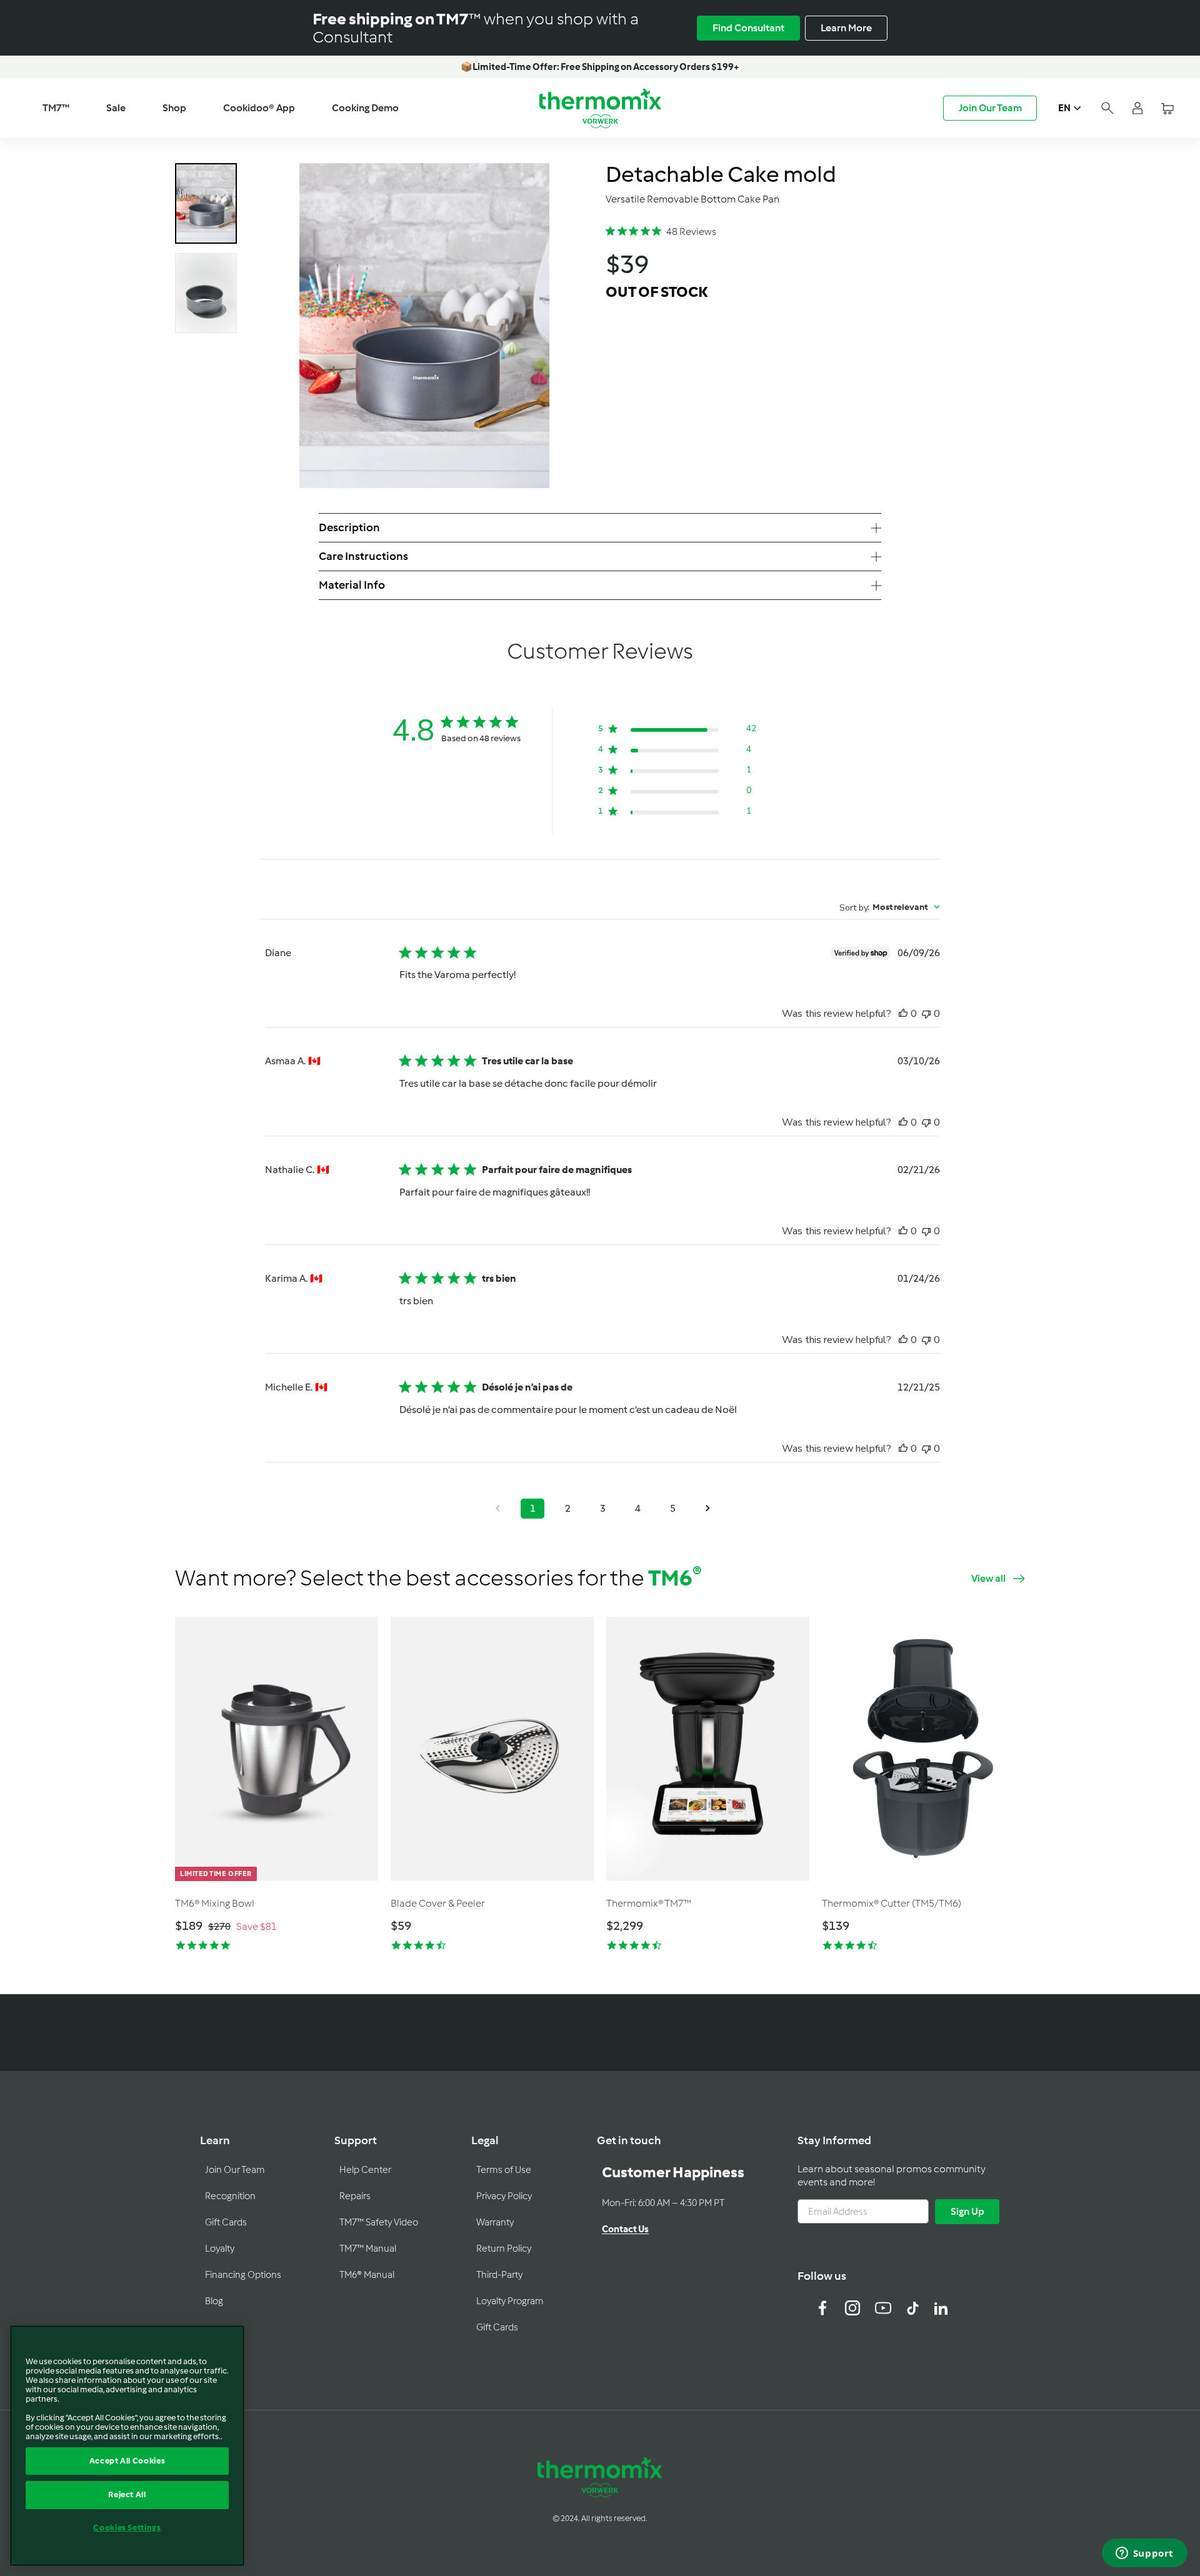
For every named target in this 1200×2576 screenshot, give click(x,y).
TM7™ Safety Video (379, 2222)
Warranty (495, 2222)
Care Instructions (363, 556)
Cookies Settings (127, 2528)
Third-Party (499, 2275)
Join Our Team (990, 108)
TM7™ (56, 108)
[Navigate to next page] (707, 1509)
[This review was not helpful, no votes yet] (926, 1014)
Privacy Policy (504, 2196)
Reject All (127, 2494)
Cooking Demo (365, 108)
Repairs (355, 2196)
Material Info (352, 585)
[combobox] (890, 907)
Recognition (230, 2196)
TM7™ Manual (368, 2249)
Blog (214, 2301)
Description (349, 527)
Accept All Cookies (127, 2461)
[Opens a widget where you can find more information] (1144, 2554)
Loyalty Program (510, 2301)
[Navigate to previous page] (497, 1509)
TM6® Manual (367, 2275)
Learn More (846, 28)
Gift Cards (226, 2222)
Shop (174, 108)
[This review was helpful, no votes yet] (903, 1014)
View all (988, 1578)
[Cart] (1167, 108)
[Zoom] (424, 326)
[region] (127, 2446)
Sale (116, 108)
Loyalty (220, 2249)
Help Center (365, 2170)
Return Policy (504, 2249)
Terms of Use (504, 2170)
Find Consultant (748, 28)
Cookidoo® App (259, 108)
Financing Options (243, 2275)
